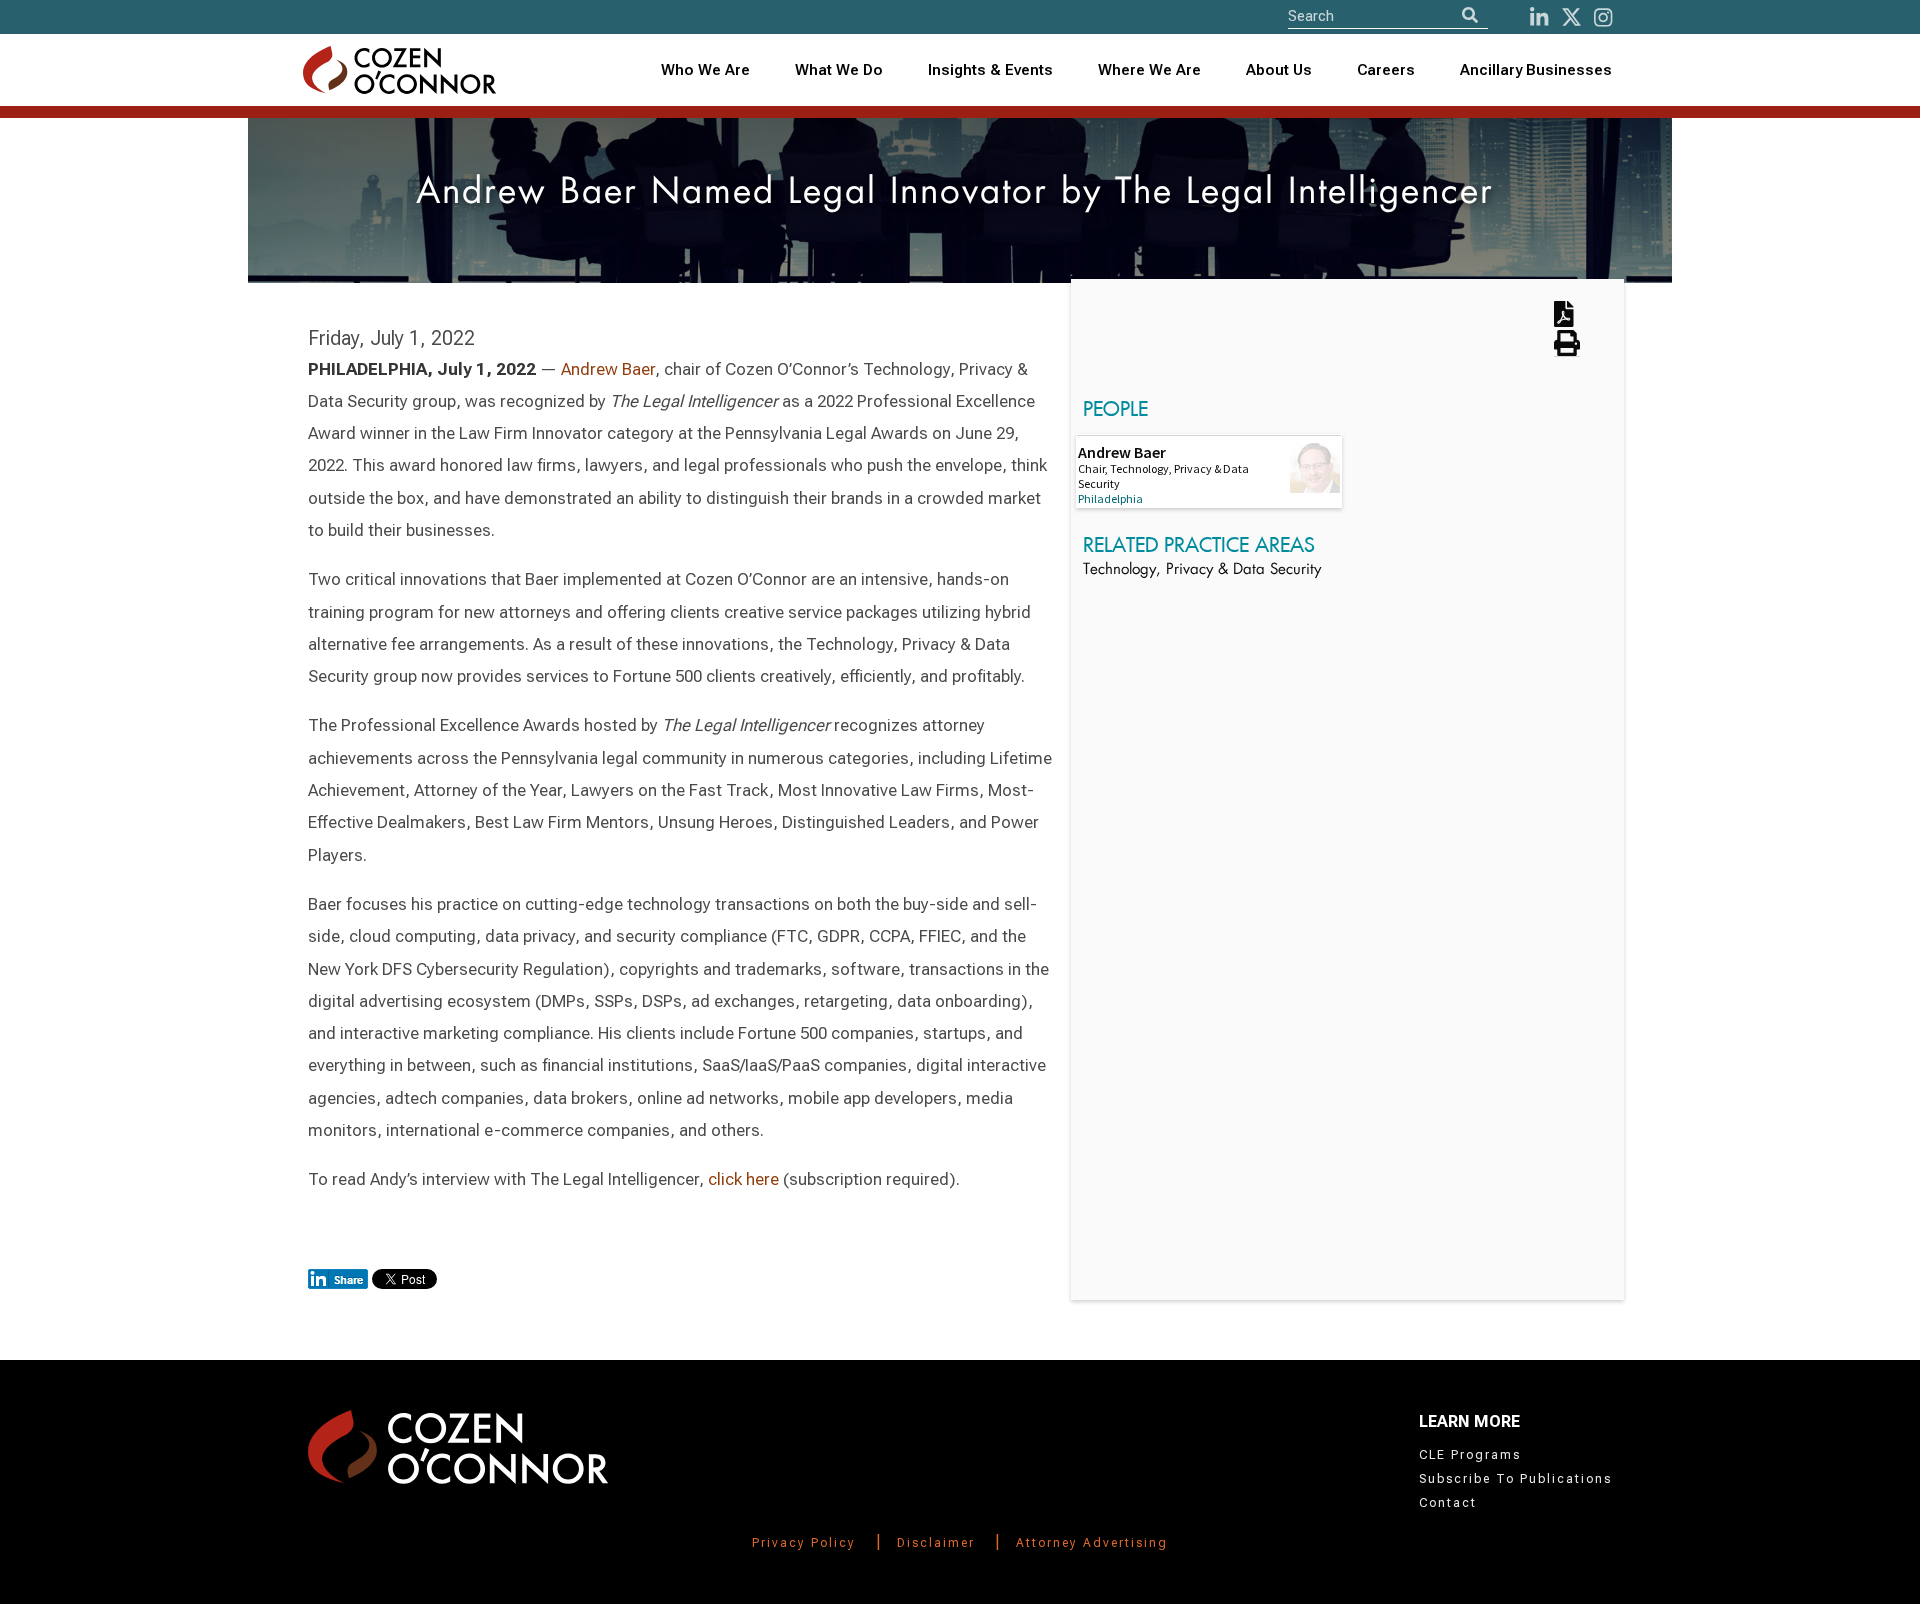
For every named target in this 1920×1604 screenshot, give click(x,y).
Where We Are (1149, 70)
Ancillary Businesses (1536, 70)
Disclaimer (936, 1543)
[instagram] (1603, 17)
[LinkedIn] (1539, 17)
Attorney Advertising (1092, 1543)
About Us (1279, 70)
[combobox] (991, 70)
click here (743, 1179)
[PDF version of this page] (1564, 320)
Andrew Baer (608, 369)
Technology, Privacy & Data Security (1202, 570)
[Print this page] (1567, 350)
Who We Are (705, 70)
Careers (1386, 70)
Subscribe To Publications (1515, 1479)
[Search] (1470, 15)
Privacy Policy (804, 1543)
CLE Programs (1470, 1455)
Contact (1448, 1503)
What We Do (839, 70)
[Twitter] (1571, 17)
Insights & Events (990, 70)
